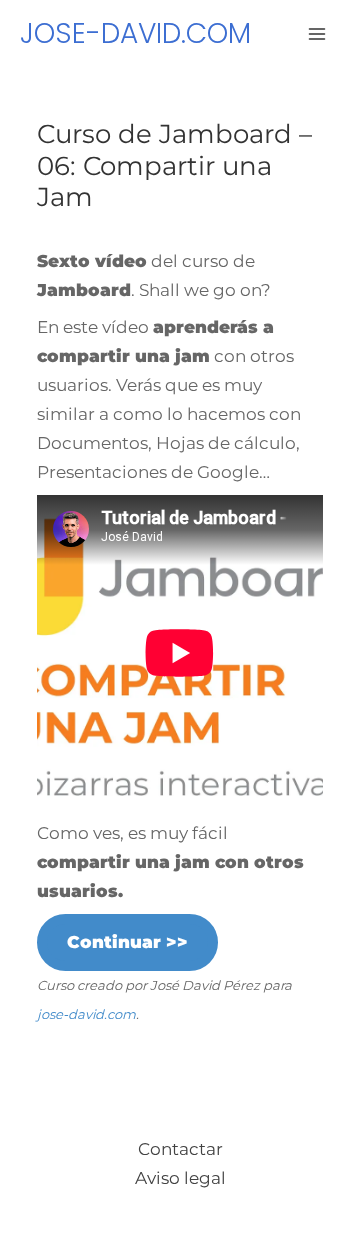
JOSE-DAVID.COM (135, 33)
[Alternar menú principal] (318, 34)
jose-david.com (86, 1014)
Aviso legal (180, 1178)
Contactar (180, 1149)
